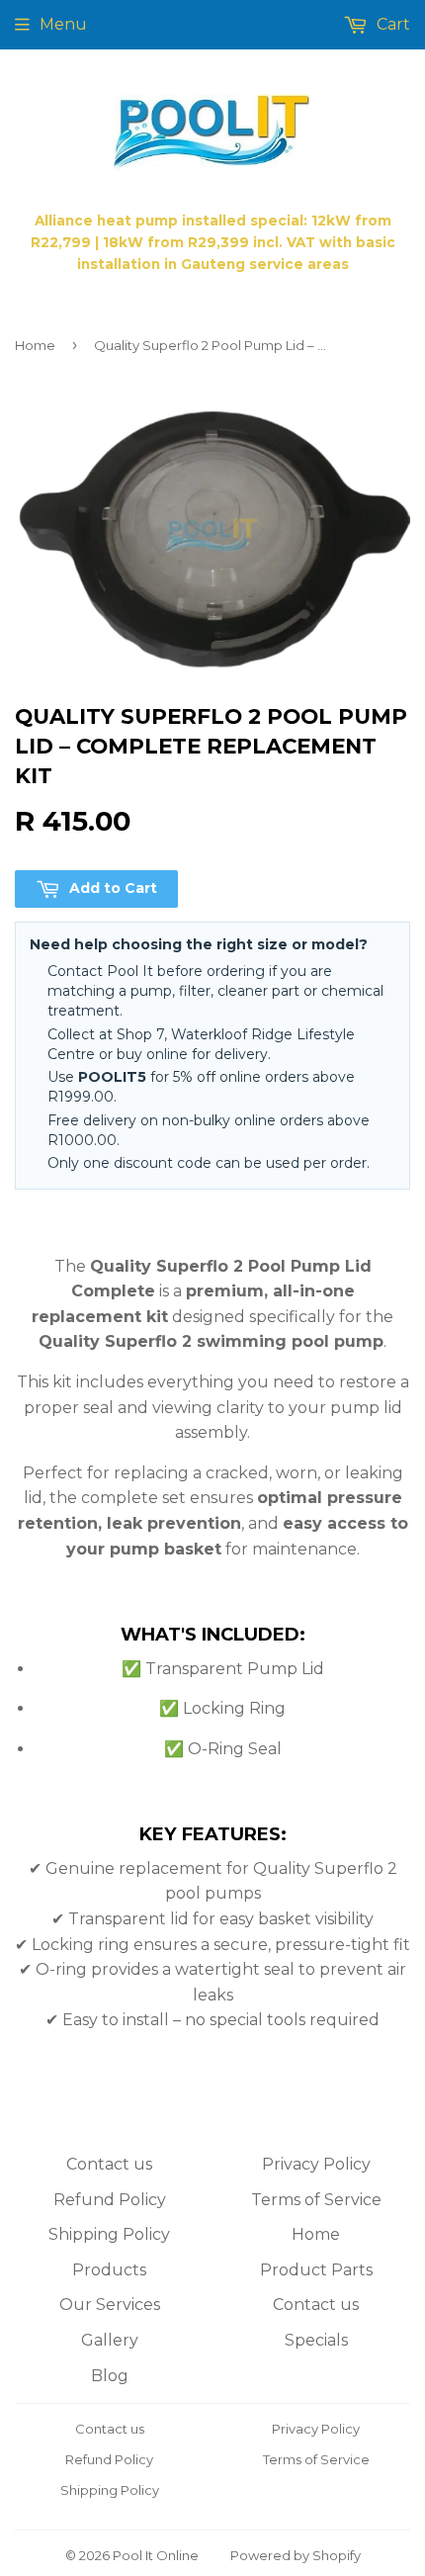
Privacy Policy (316, 2164)
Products (109, 2270)
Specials (316, 2340)
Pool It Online (156, 2555)
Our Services (110, 2305)
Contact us (109, 2164)
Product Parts (316, 2270)
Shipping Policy (109, 2234)
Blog (110, 2376)
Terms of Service (316, 2200)
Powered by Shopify (296, 2555)
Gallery (110, 2340)
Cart (391, 24)
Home (35, 345)
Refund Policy (110, 2200)
